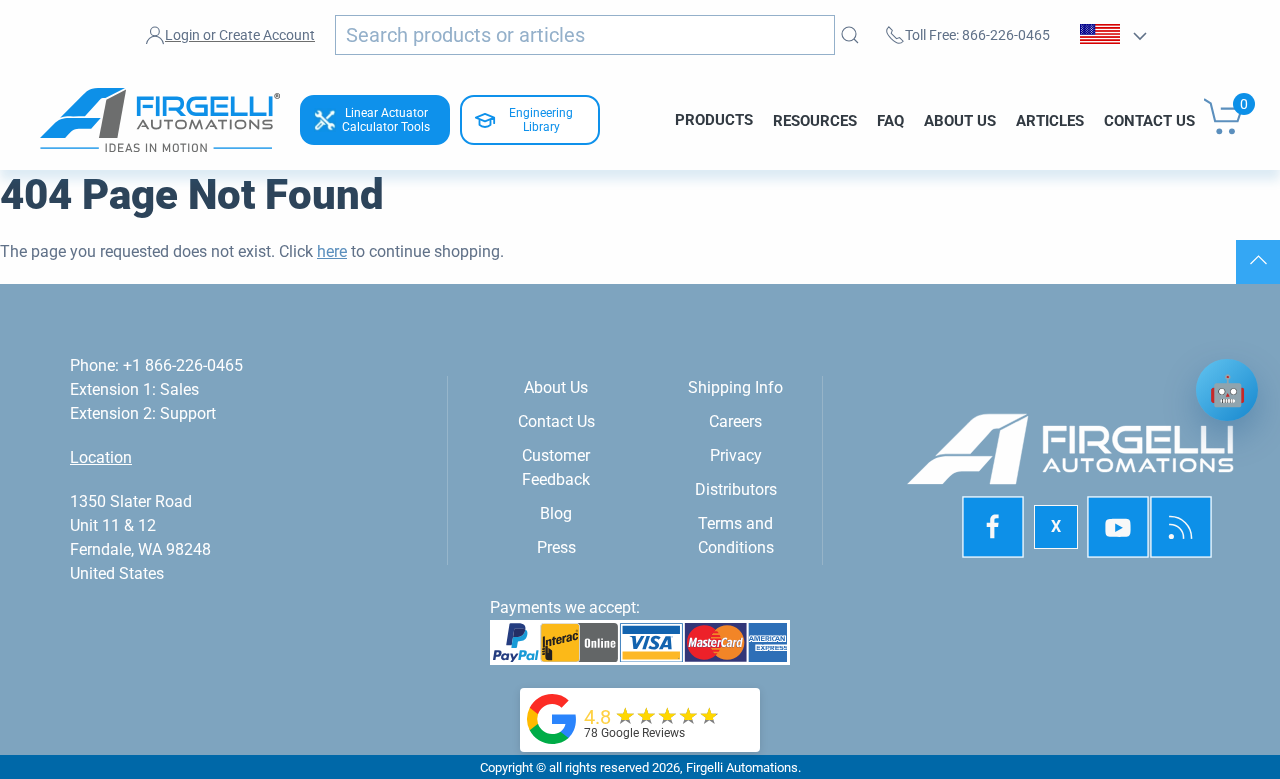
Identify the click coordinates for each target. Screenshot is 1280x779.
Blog (556, 513)
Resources (815, 120)
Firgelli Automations (742, 767)
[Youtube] (1118, 527)
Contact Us (1149, 120)
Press (556, 547)
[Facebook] (993, 527)
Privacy (736, 455)
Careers (735, 421)
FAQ (890, 120)
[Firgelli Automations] (552, 717)
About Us (960, 120)
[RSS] (1181, 527)
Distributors (736, 489)
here (332, 251)
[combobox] (585, 35)
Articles (1050, 120)
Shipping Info (735, 387)
